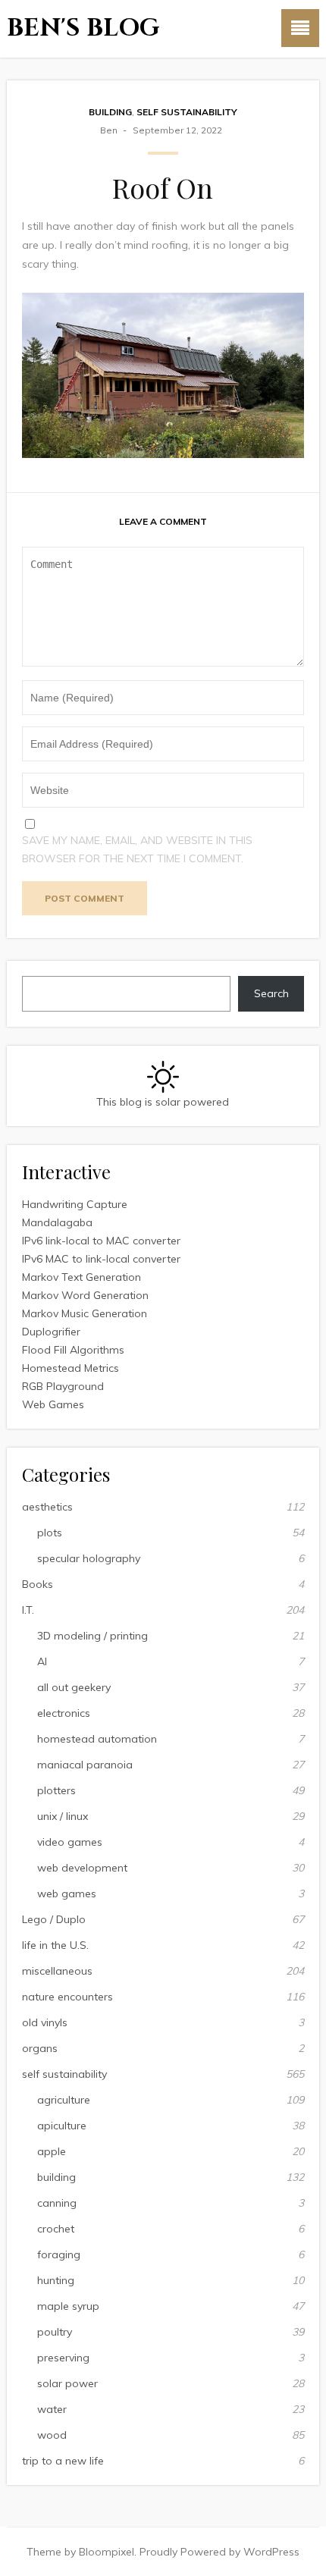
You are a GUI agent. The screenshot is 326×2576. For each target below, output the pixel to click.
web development (82, 1868)
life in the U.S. (55, 1945)
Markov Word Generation (85, 1295)
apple (52, 2151)
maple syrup (68, 2306)
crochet (56, 2229)
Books (38, 1584)
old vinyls (45, 2022)
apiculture (62, 2126)
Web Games (53, 1404)
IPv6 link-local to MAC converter (101, 1241)
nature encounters (67, 1997)
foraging (59, 2254)
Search (271, 993)
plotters (56, 1790)
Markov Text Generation (81, 1277)
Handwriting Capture (75, 1204)
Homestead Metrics (71, 1368)
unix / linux (63, 1816)
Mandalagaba (57, 1222)
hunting (56, 2280)
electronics (64, 1713)
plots (50, 1533)
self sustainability (187, 112)
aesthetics (47, 1507)
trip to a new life (63, 2461)
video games (70, 1842)
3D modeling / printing (92, 1636)
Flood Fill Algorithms (73, 1350)
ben (109, 130)
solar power (67, 2383)
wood (52, 2435)
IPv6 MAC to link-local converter (101, 1259)
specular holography (89, 1558)
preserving (63, 2358)
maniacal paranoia (85, 1765)
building (110, 112)
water (52, 2409)
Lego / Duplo (54, 1919)
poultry (55, 2332)
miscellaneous (57, 1971)
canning (57, 2203)
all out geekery (74, 1687)
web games (67, 1894)
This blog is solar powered (163, 1102)
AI (42, 1661)
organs (40, 2048)
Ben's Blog (83, 28)
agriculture (64, 2100)
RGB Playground (63, 1386)
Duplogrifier (51, 1332)
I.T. (28, 1610)
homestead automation (97, 1739)
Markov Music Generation (85, 1313)
